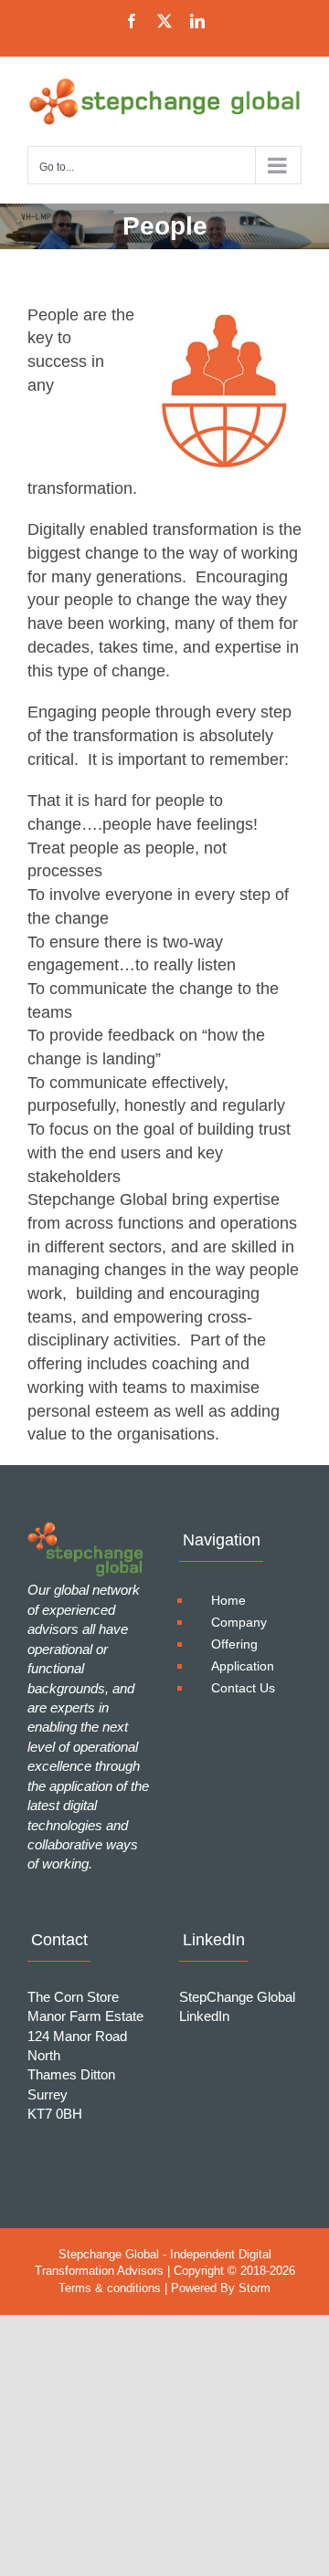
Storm (255, 2288)
